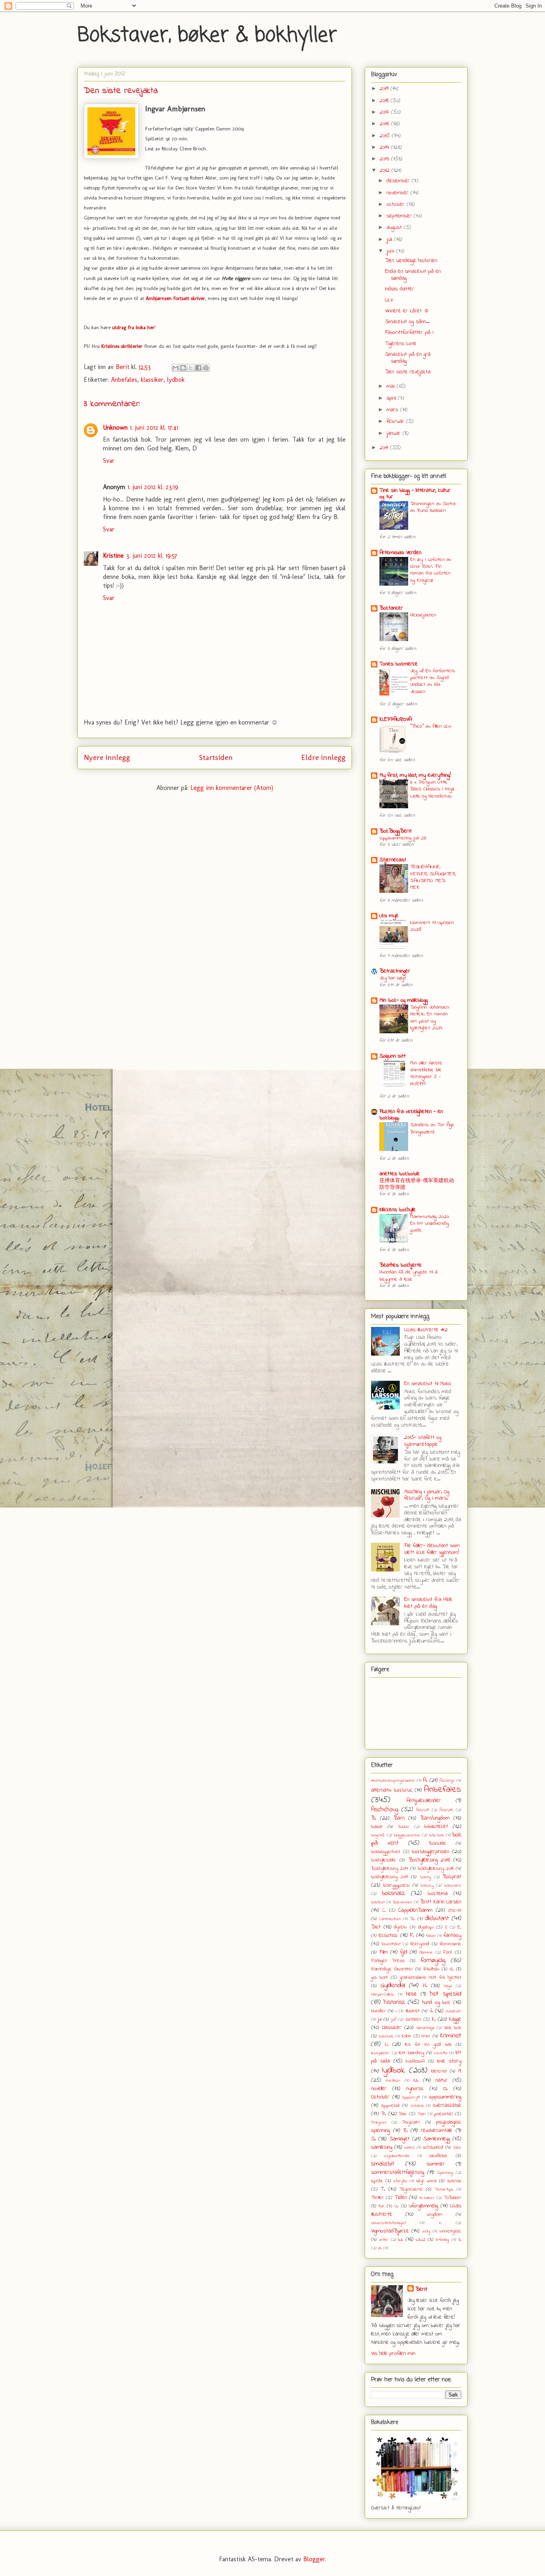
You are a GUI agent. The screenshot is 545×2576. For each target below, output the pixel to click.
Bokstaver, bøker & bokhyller (207, 36)
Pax (403, 2114)
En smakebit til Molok (428, 1384)
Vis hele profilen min (393, 2354)
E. (459, 1927)
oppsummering (445, 2097)
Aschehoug (385, 1810)
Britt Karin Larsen (441, 1902)
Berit (421, 2289)
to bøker (427, 2198)
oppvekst (390, 2106)
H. (425, 1986)
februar (396, 421)
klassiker (152, 380)
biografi (378, 1835)
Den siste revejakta (408, 372)
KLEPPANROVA (396, 720)
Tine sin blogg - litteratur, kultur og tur (415, 494)
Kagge (455, 2019)
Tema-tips (444, 2189)
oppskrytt (411, 2097)
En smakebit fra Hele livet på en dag (428, 1603)
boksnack (453, 1885)
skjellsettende (397, 2156)
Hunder (378, 2011)
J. (431, 2011)
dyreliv (400, 1927)
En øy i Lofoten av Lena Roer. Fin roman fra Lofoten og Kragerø (431, 570)
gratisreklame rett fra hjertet (431, 1978)
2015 (386, 136)
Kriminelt (451, 2036)
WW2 (421, 2240)
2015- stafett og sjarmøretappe (423, 1441)
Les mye (389, 916)
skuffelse (438, 2156)
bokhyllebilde (384, 1860)
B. (374, 1818)
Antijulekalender (424, 1801)
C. (384, 1911)
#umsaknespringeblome (393, 1780)
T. (383, 2189)
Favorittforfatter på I (409, 333)
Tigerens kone (401, 344)
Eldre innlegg (323, 757)
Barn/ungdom (435, 1818)
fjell (404, 1952)
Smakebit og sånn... (407, 322)
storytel (400, 2181)
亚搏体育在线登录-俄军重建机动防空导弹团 (417, 1184)
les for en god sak (428, 2045)
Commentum (390, 1919)
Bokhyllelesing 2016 (429, 1860)
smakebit (383, 2164)
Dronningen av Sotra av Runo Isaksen (433, 507)
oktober (397, 204)
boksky (427, 1885)
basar (377, 1827)
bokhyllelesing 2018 (436, 1869)
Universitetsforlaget (388, 2223)
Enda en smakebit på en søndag (413, 275)
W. (400, 2239)
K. (434, 2019)
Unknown (115, 427)
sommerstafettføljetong (398, 2172)
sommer (436, 2164)
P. (384, 2114)
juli (390, 240)
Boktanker (391, 608)
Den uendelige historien (411, 261)
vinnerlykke (450, 2231)
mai (392, 386)
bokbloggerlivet (386, 1852)
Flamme (426, 1952)
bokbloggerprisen (430, 1852)
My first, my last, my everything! (415, 775)
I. (396, 2011)
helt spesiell (446, 1994)
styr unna (426, 2181)
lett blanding (412, 2053)
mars (393, 410)
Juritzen (413, 2019)
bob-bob (436, 1835)
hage (448, 1986)
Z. (460, 2240)
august (395, 228)
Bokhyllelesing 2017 (390, 1869)
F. (412, 1935)
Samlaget (400, 2139)
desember (399, 181)
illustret (413, 2011)
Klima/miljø (425, 2028)
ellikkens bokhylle (398, 1210)
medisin (393, 2081)
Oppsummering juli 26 (403, 838)
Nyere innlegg (107, 757)
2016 (385, 124)
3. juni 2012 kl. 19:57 (152, 556)
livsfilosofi (415, 2061)
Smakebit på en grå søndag (408, 358)
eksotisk (388, 1935)
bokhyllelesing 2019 (389, 1877)
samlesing (382, 2147)
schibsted (433, 2148)
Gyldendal (393, 1986)
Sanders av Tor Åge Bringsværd (432, 1128)
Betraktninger (395, 971)
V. (440, 2223)
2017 (385, 112)
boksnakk (393, 1893)
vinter (384, 2240)
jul (379, 2019)
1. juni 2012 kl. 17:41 (154, 427)
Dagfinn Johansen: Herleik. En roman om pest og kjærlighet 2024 (430, 1018)
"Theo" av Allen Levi (431, 726)
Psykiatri (411, 2122)
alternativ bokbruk (392, 1790)
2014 (385, 147)
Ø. (380, 2248)
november (399, 193)
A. (425, 1780)
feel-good (420, 1944)
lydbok (176, 380)
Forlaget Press (388, 1961)
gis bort (379, 1978)
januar (395, 433)
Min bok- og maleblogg (404, 1000)
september (400, 216)
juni (391, 251)
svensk (454, 2181)
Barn (399, 1818)
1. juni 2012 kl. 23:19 (153, 487)
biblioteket (436, 1827)
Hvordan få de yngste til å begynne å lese (409, 1275)
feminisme (450, 1944)
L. (387, 2044)
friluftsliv (431, 1969)
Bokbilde (437, 1844)
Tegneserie (411, 2189)
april (392, 398)
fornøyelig (433, 1960)
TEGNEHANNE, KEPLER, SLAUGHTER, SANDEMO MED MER (433, 877)
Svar (109, 461)
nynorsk (415, 2089)
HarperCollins (383, 1994)
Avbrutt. (446, 1810)
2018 (385, 101)
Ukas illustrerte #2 (426, 1330)
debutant (437, 1919)
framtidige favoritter (392, 1969)
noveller (379, 2089)
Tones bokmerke (399, 664)
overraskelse (447, 2105)
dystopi (426, 1927)
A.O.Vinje (447, 1780)
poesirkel (443, 2114)
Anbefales (124, 380)
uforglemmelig (424, 2206)
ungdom (435, 2215)
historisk (394, 2002)
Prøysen (379, 2122)
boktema (438, 1894)
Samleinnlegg (437, 2139)
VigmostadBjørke (390, 2231)
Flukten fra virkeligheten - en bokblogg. (411, 1115)
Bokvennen (402, 1902)
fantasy (452, 1935)
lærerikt (439, 2071)
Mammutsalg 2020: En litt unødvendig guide (430, 1224)
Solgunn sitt (393, 1056)
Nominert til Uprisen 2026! (432, 926)
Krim (426, 2036)
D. (413, 1919)
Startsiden (216, 757)
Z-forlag (442, 2240)
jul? (394, 2019)
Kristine (113, 556)
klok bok (453, 2028)
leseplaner (380, 2053)
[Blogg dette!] (183, 368)
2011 (385, 448)
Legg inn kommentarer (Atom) (232, 788)
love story (449, 2061)
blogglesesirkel (407, 1835)
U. (397, 2206)
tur (381, 2206)
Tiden (401, 2198)
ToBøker (452, 2198)
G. (452, 1969)
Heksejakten (423, 615)
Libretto (441, 2053)
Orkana (417, 2106)
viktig (426, 2231)
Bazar (404, 1827)
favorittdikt (391, 1944)
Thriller (377, 2198)
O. (445, 2089)
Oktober (380, 2097)
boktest (378, 1902)
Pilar (422, 2114)
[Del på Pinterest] (206, 368)
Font (447, 1952)
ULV (389, 300)
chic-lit (455, 1911)
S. (373, 2139)
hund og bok (436, 2003)
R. (406, 2131)
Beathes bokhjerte (401, 1265)
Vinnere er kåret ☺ (407, 311)
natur (442, 2080)
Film (384, 1952)
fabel (431, 1936)
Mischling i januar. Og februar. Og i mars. (427, 1495)
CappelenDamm (415, 1910)
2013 (385, 159)
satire (410, 2148)
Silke (457, 2148)
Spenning (445, 2173)
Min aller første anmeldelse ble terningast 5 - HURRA (426, 1073)
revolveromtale (437, 2131)
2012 (386, 171)
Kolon (407, 2036)
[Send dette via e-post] (176, 368)
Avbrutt (423, 1810)
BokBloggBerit (396, 831)
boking (426, 1877)
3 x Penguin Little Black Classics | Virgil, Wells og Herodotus (432, 789)
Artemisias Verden (400, 553)
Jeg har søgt (393, 978)
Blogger (314, 2559)
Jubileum (453, 2011)
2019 (385, 89)
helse (412, 1994)
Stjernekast (393, 860)
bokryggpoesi (396, 1885)
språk (377, 2181)
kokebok (386, 2036)
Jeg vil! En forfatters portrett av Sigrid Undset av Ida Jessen (432, 681)
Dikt (376, 1927)
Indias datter (400, 289)
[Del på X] (191, 368)
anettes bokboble (400, 1174)
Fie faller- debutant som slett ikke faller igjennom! (432, 1549)
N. (416, 2080)
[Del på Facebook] (198, 368)
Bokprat (452, 1877)
